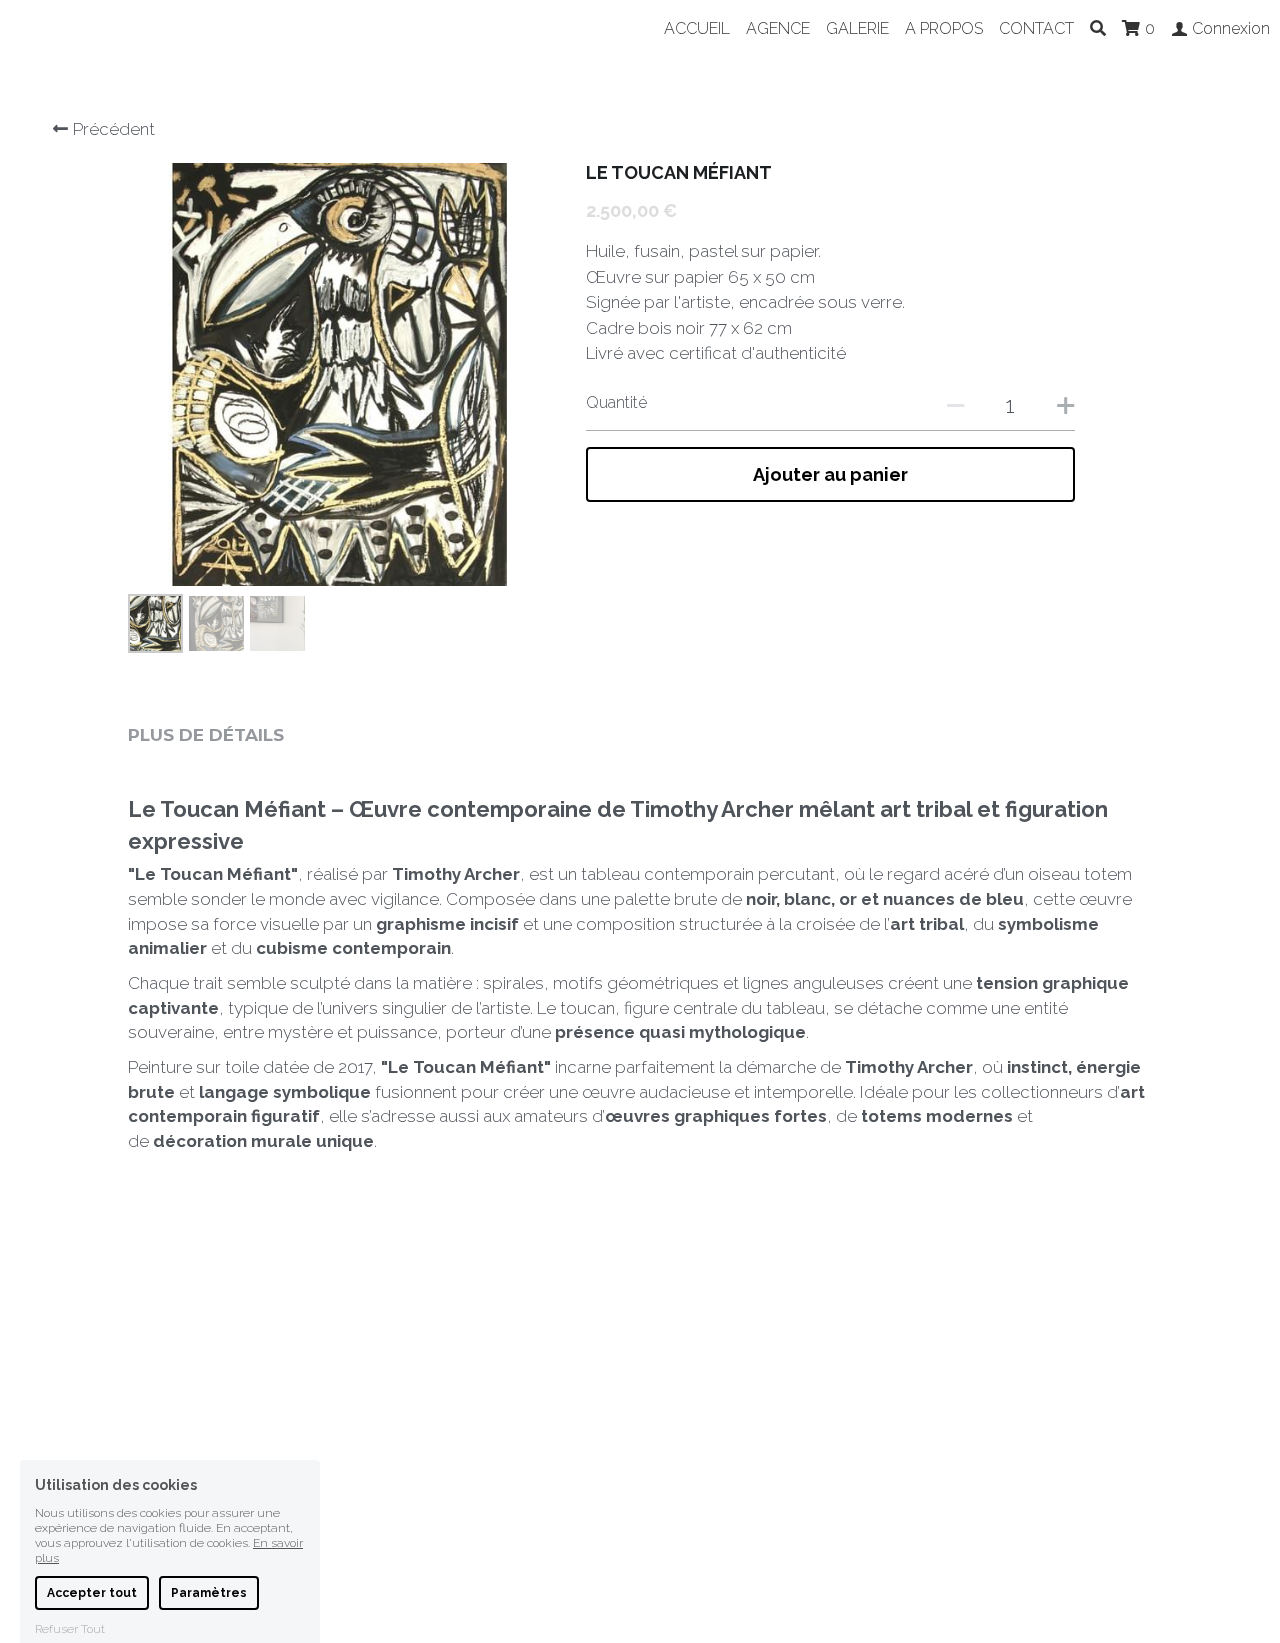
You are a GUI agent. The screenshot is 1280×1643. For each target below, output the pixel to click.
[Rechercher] (1098, 28)
